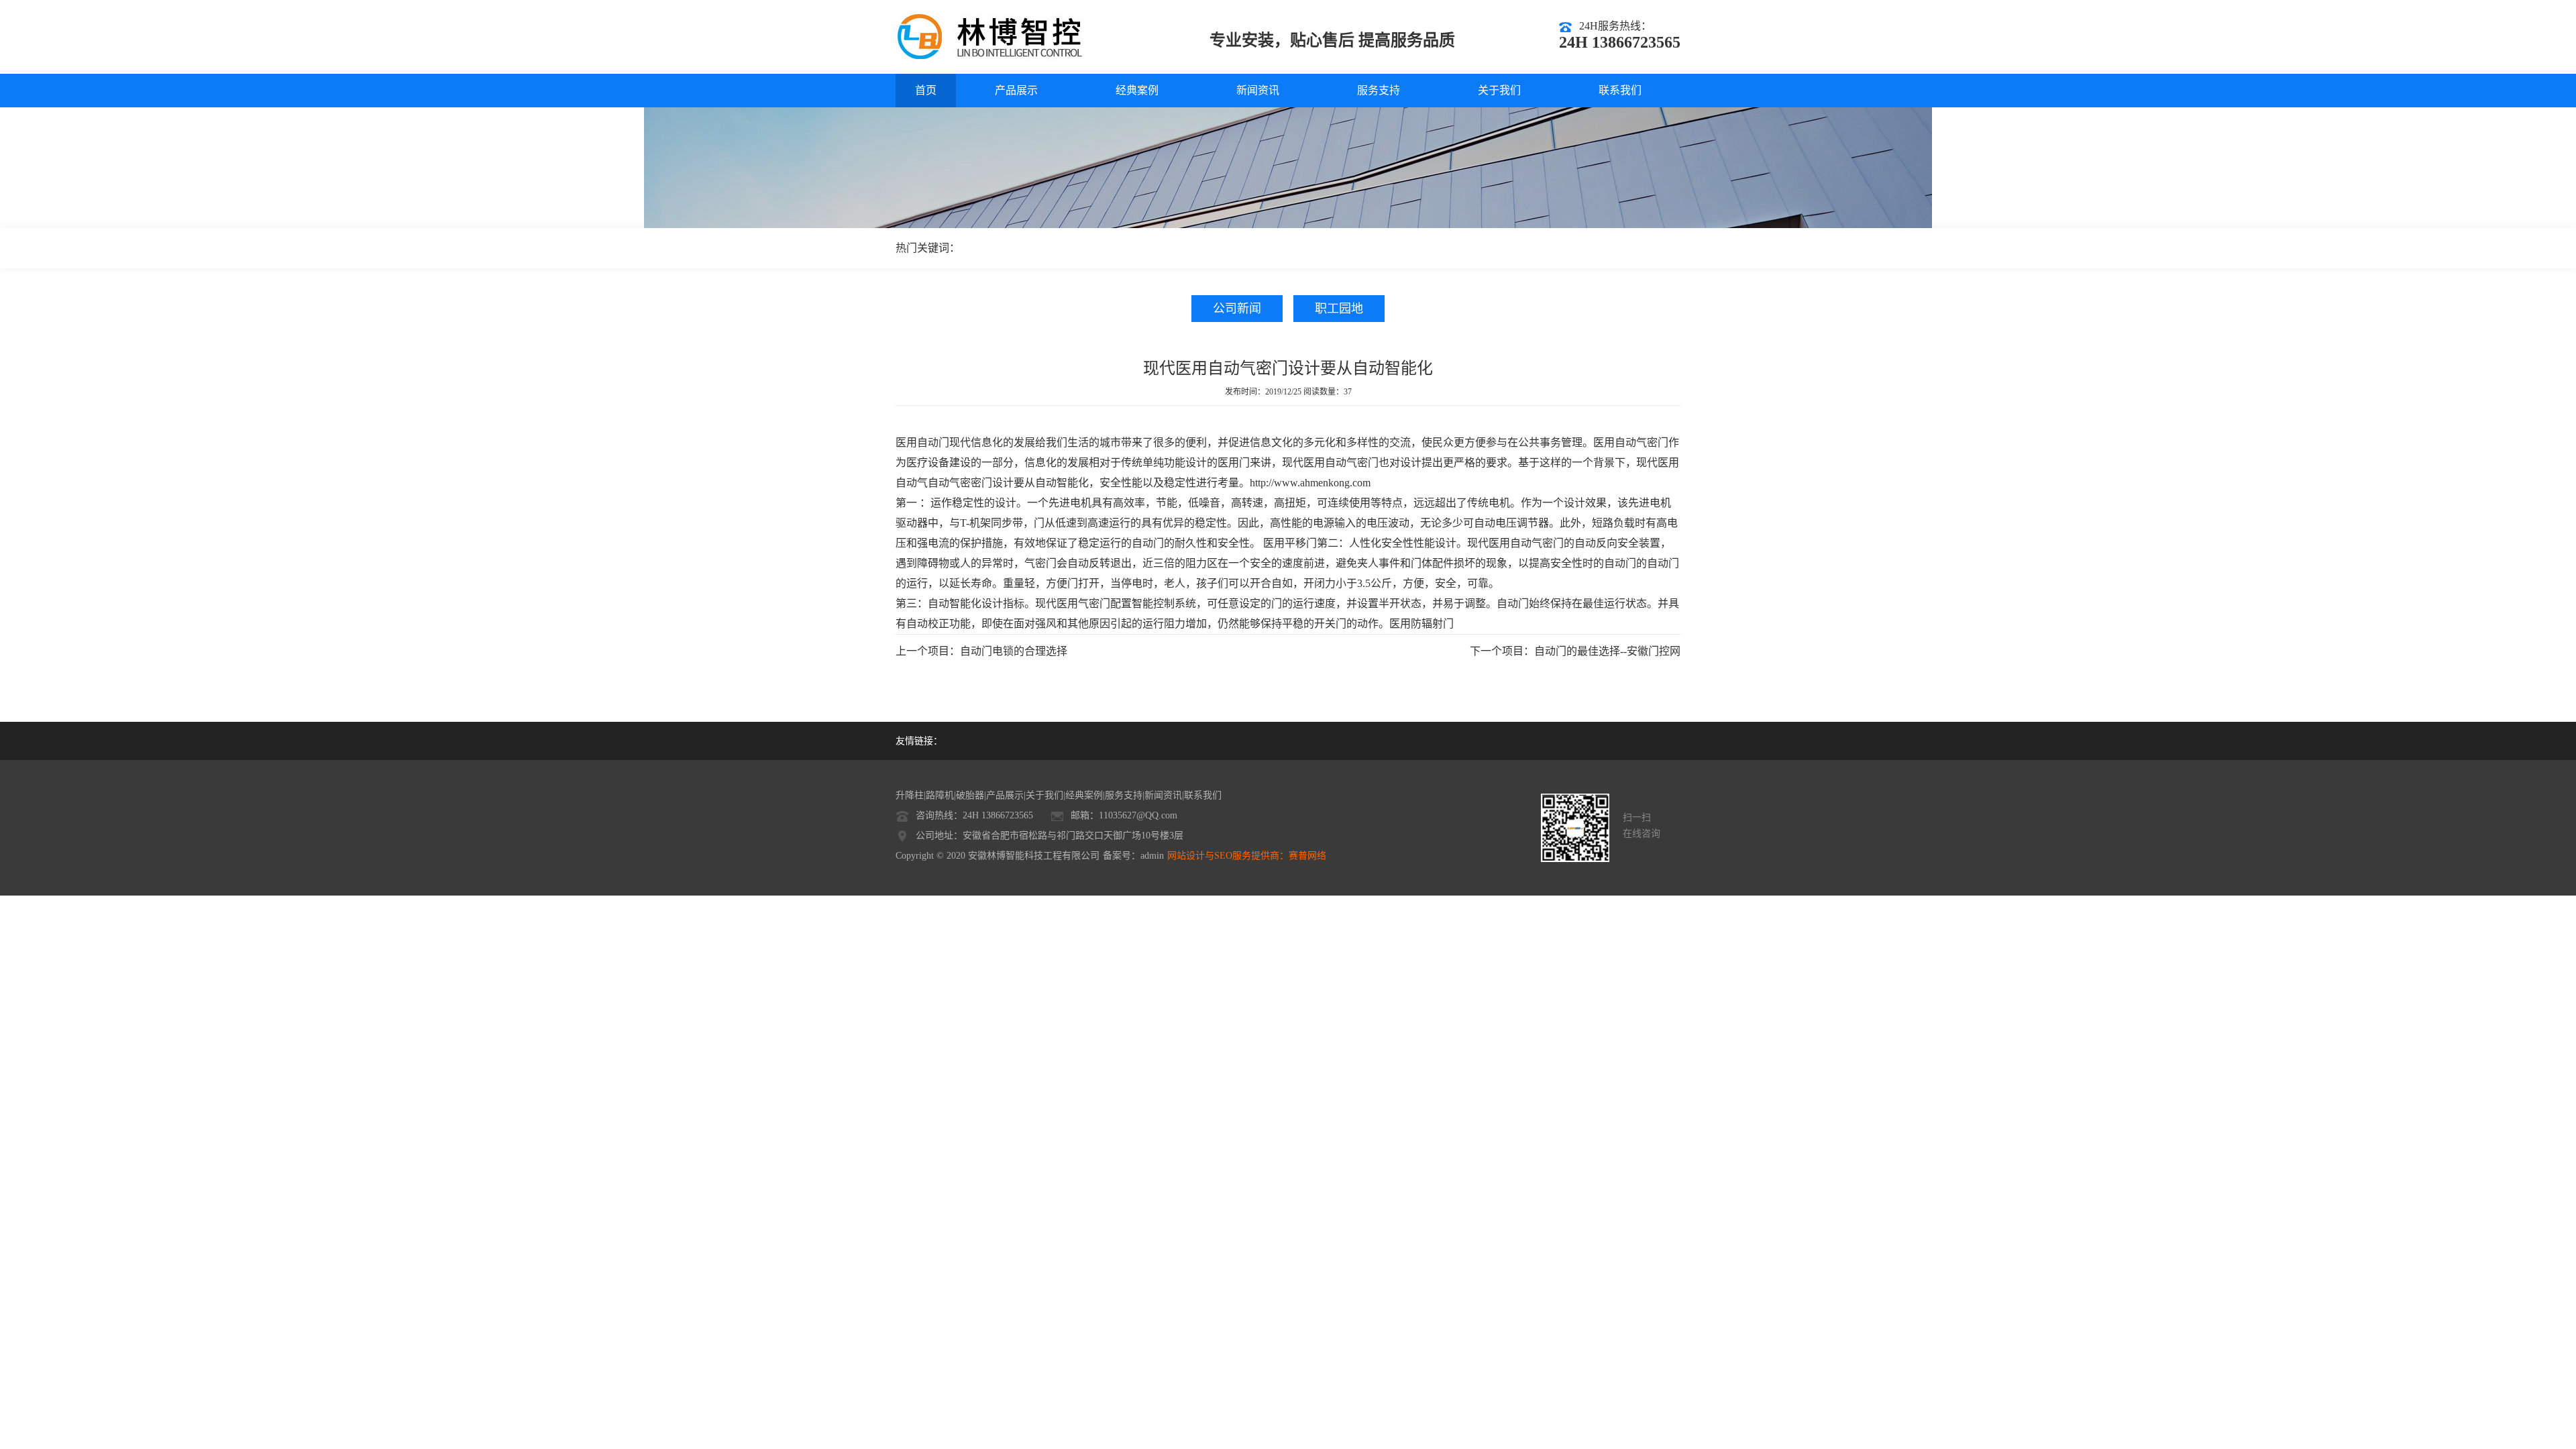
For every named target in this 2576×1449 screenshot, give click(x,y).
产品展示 (1016, 90)
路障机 (940, 795)
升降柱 (910, 795)
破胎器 (970, 795)
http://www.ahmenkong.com (1310, 483)
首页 (926, 90)
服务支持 (1379, 90)
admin (1152, 856)
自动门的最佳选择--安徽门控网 (1607, 651)
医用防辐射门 (1421, 624)
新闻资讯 (1258, 90)
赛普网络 (1307, 856)
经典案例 (1137, 90)
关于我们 (1499, 90)
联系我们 (1620, 90)
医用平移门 (1290, 543)
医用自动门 (922, 442)
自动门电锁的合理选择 (1014, 651)
